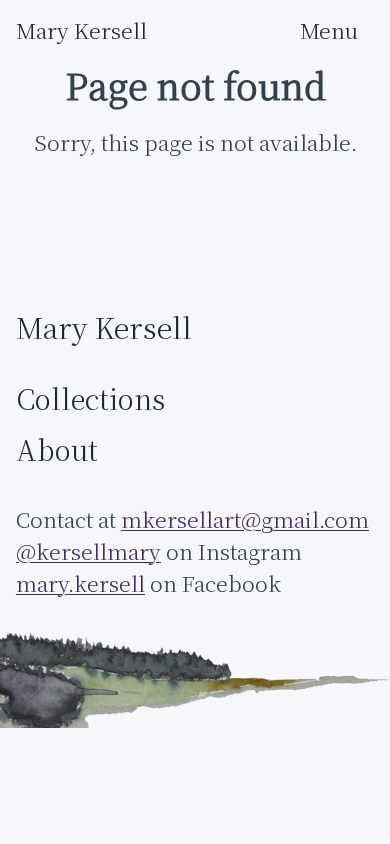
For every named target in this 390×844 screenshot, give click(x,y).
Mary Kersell (81, 30)
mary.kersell (80, 583)
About (57, 451)
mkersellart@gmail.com (245, 519)
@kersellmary (88, 551)
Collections (90, 400)
